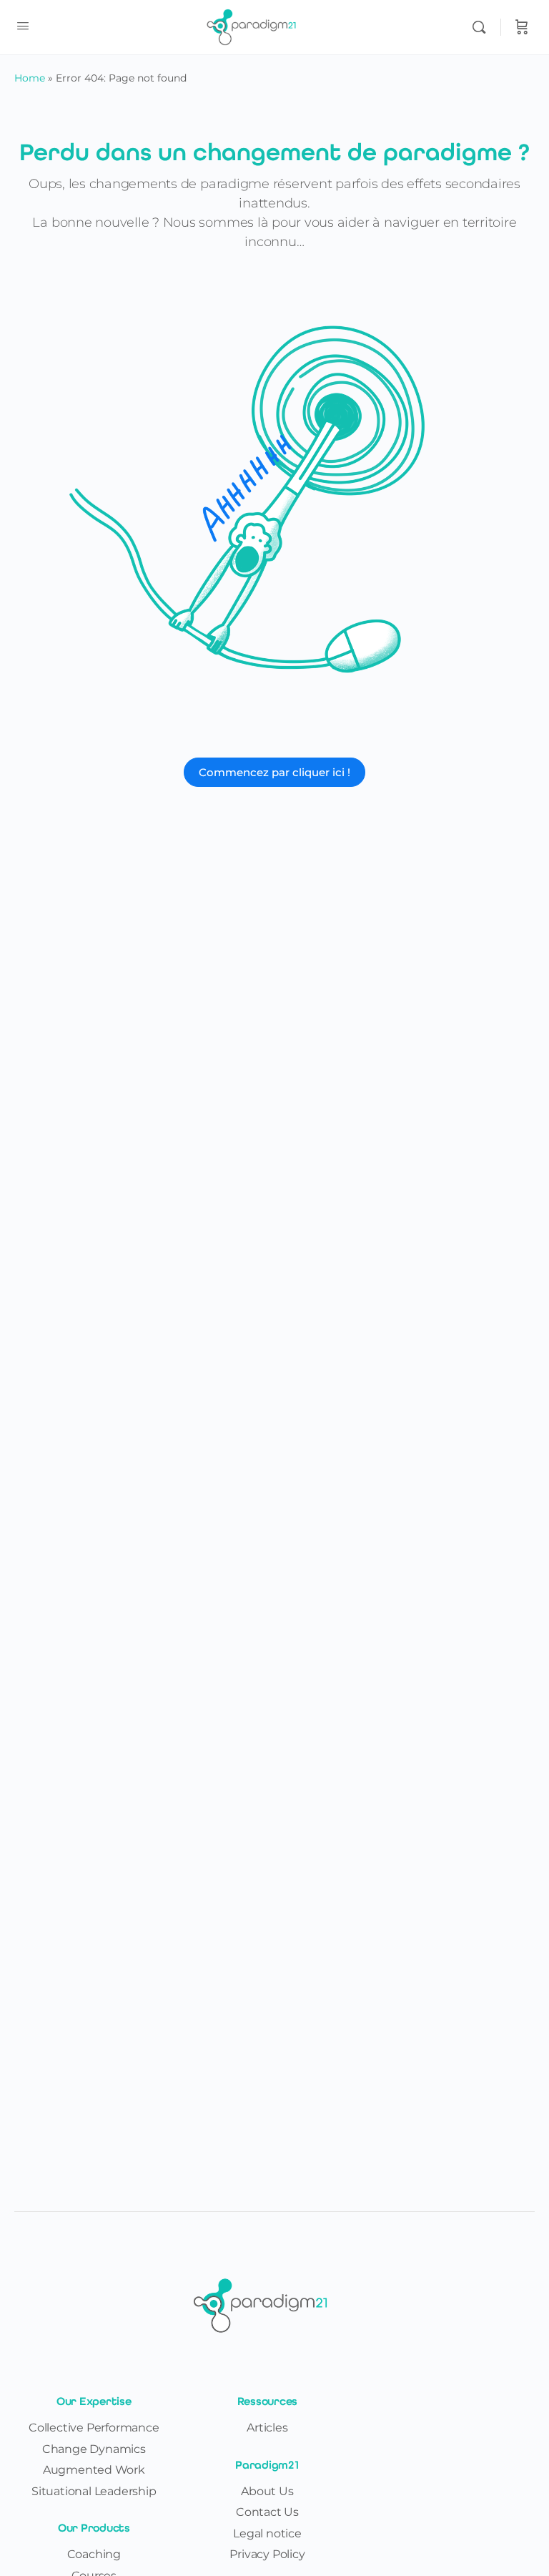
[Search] (483, 27)
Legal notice (267, 2533)
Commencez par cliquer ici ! (274, 772)
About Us (267, 2491)
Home (30, 78)
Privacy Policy (267, 2554)
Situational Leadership (94, 2491)
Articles (267, 2428)
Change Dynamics (94, 2449)
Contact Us (267, 2512)
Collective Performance (94, 2428)
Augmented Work (94, 2470)
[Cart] (522, 27)
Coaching (94, 2554)
